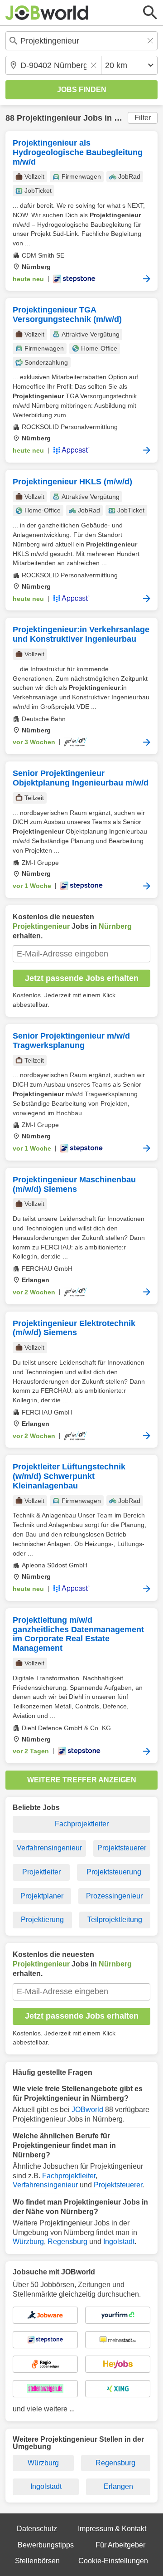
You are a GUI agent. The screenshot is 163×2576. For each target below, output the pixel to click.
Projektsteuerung (114, 1872)
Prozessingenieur (114, 1896)
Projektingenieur (49, 118)
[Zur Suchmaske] (150, 13)
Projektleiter (41, 1872)
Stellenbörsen (37, 2561)
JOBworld (87, 2110)
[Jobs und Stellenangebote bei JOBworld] (47, 13)
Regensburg (67, 2242)
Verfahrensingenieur (49, 1848)
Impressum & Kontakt (112, 2529)
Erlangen (118, 2486)
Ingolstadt (119, 2242)
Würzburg (28, 2242)
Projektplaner (42, 1896)
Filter (143, 118)
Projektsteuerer (122, 1848)
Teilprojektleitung (115, 1920)
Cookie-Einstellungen (113, 2561)
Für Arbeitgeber (120, 2545)
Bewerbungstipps (46, 2545)
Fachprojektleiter (82, 1824)
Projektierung (42, 1920)
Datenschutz (37, 2529)
